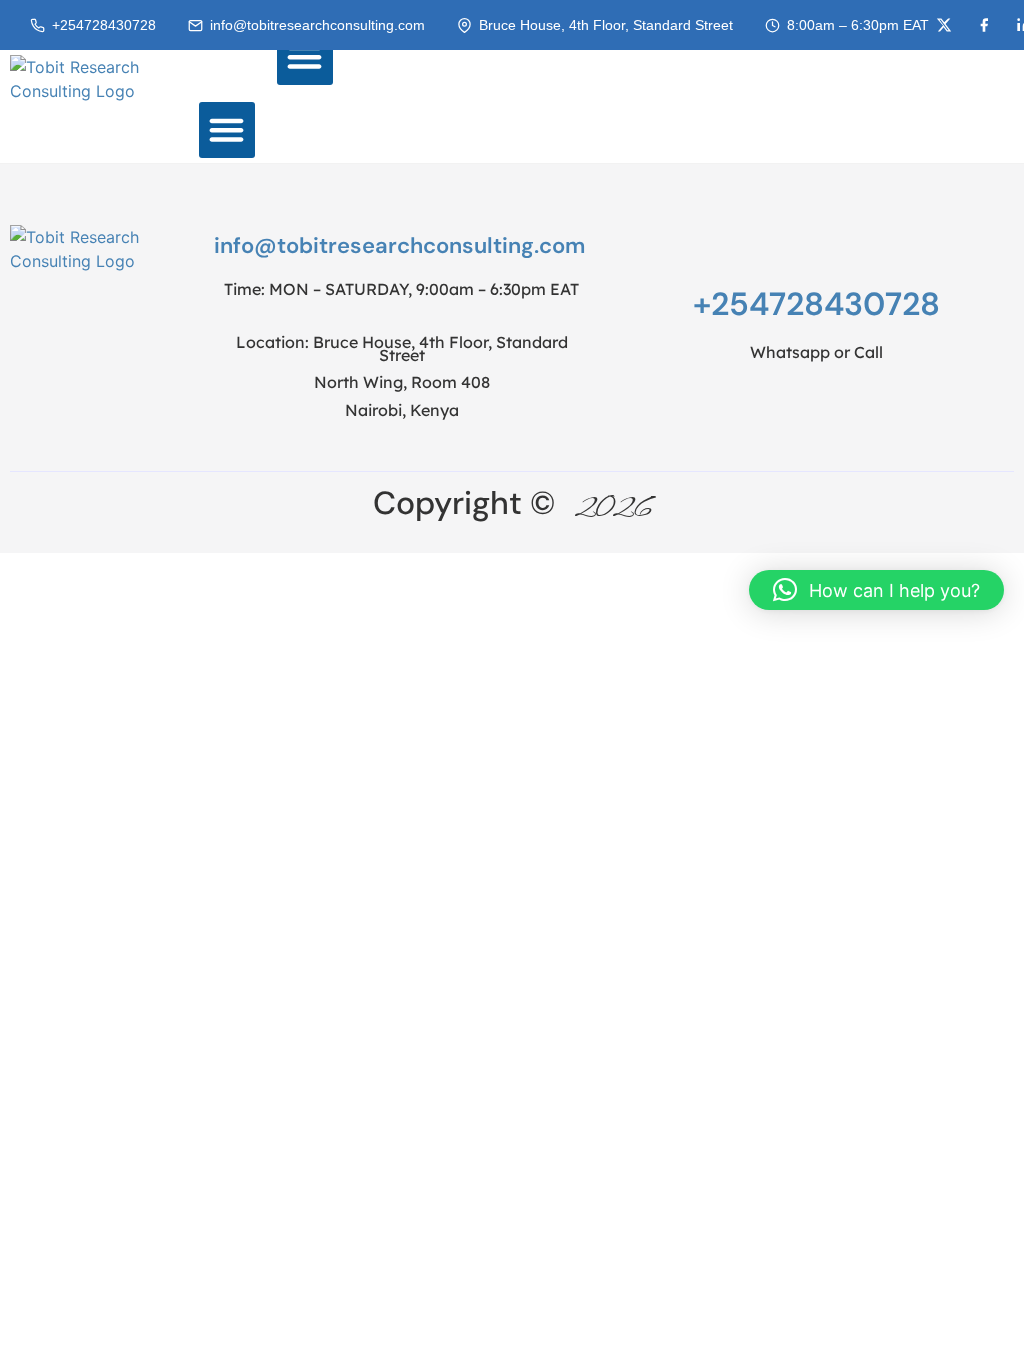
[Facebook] (984, 25)
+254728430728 (104, 25)
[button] (305, 57)
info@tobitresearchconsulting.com (317, 25)
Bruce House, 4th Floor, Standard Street (606, 25)
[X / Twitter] (944, 25)
